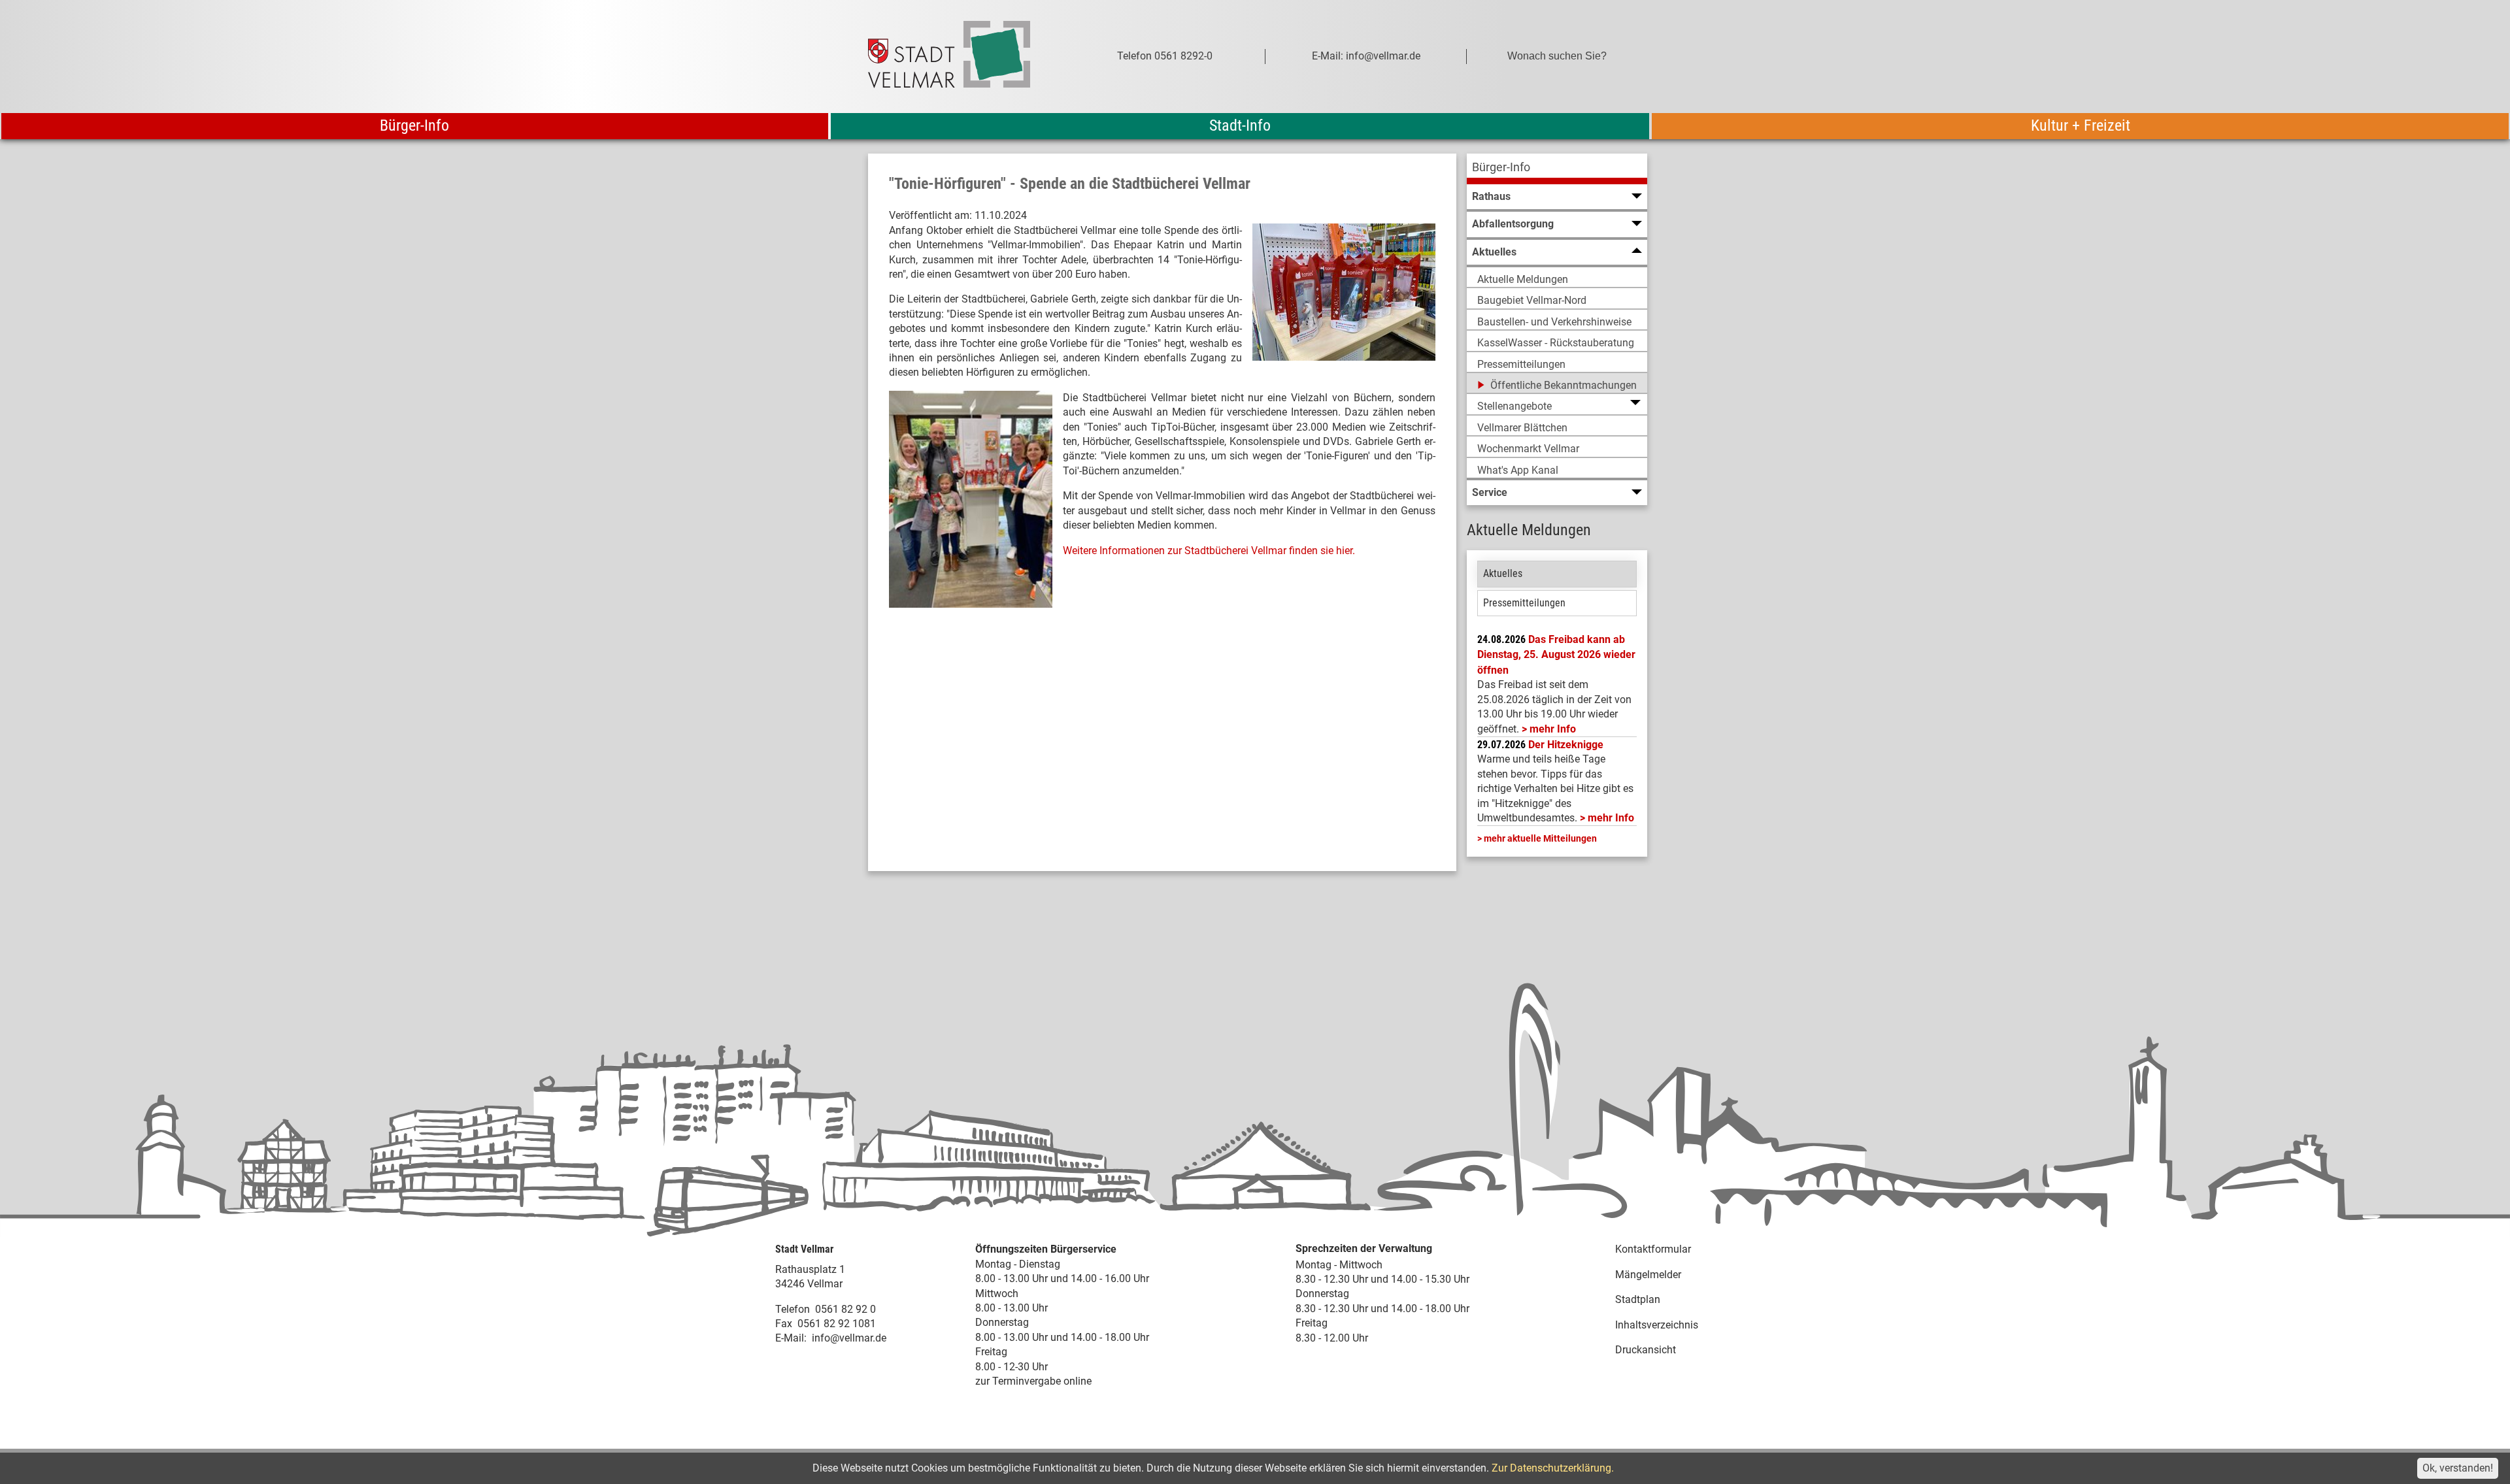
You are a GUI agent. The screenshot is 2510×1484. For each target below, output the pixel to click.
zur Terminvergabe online (1033, 1381)
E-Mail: (791, 1338)
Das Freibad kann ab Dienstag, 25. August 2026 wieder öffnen (1556, 655)
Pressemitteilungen (1524, 603)
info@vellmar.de (849, 1338)
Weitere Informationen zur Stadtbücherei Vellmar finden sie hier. (1209, 551)
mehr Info (1553, 729)
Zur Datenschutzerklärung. (1553, 1468)
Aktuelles (1503, 573)
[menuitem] (1557, 169)
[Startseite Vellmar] (963, 57)
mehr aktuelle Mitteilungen (1540, 838)
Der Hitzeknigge (1566, 745)
